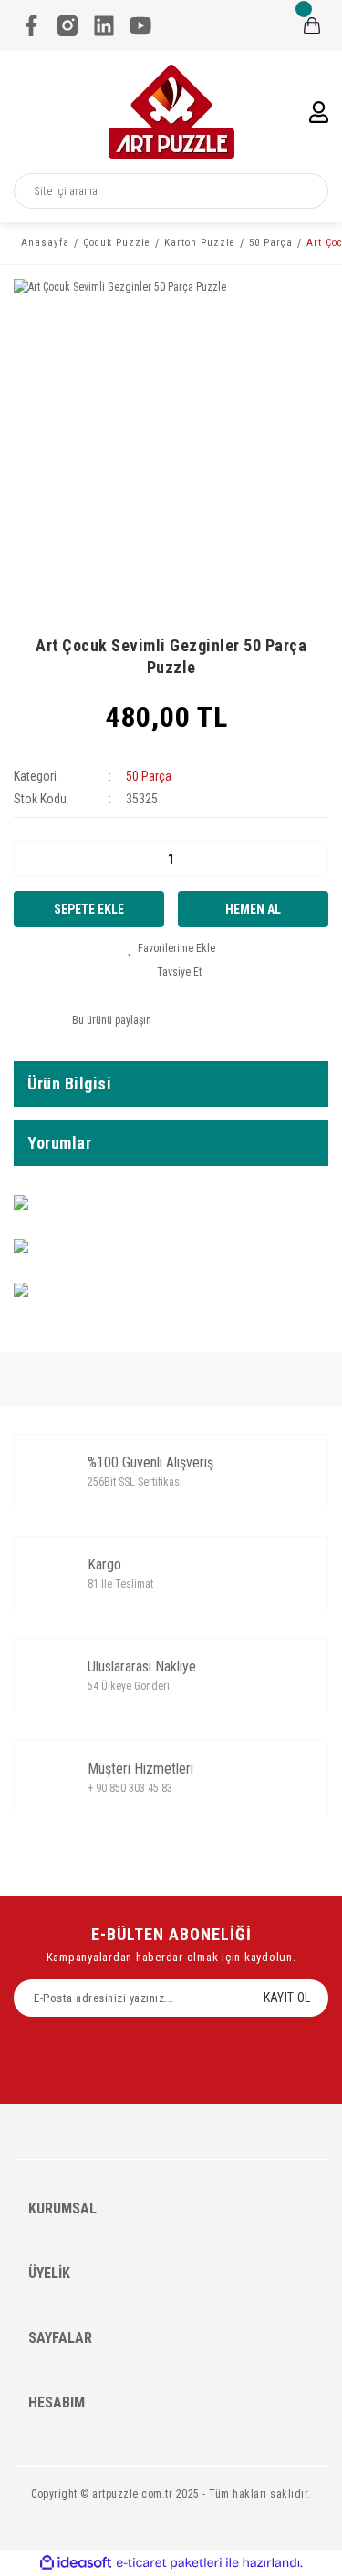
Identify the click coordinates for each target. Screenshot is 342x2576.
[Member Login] (319, 112)
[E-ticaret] (169, 2563)
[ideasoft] (76, 2563)
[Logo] (171, 112)
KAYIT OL (287, 1998)
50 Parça (149, 776)
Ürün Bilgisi (69, 1084)
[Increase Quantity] (314, 859)
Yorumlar (59, 1143)
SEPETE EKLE (89, 909)
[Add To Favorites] (171, 948)
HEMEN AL (253, 909)
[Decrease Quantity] (28, 859)
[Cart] (312, 26)
